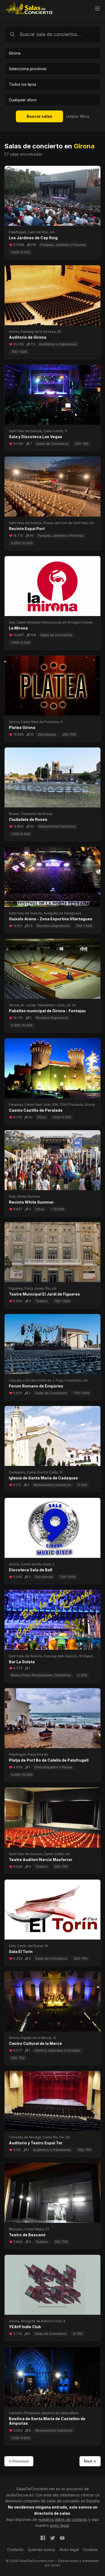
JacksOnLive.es (19, 2495)
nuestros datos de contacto (63, 2519)
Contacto (15, 2550)
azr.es (56, 2565)
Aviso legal (69, 2550)
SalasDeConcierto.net (35, 2489)
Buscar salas (39, 116)
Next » (90, 2461)
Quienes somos (41, 2550)
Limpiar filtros (78, 116)
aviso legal (59, 2525)
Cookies (90, 2550)
